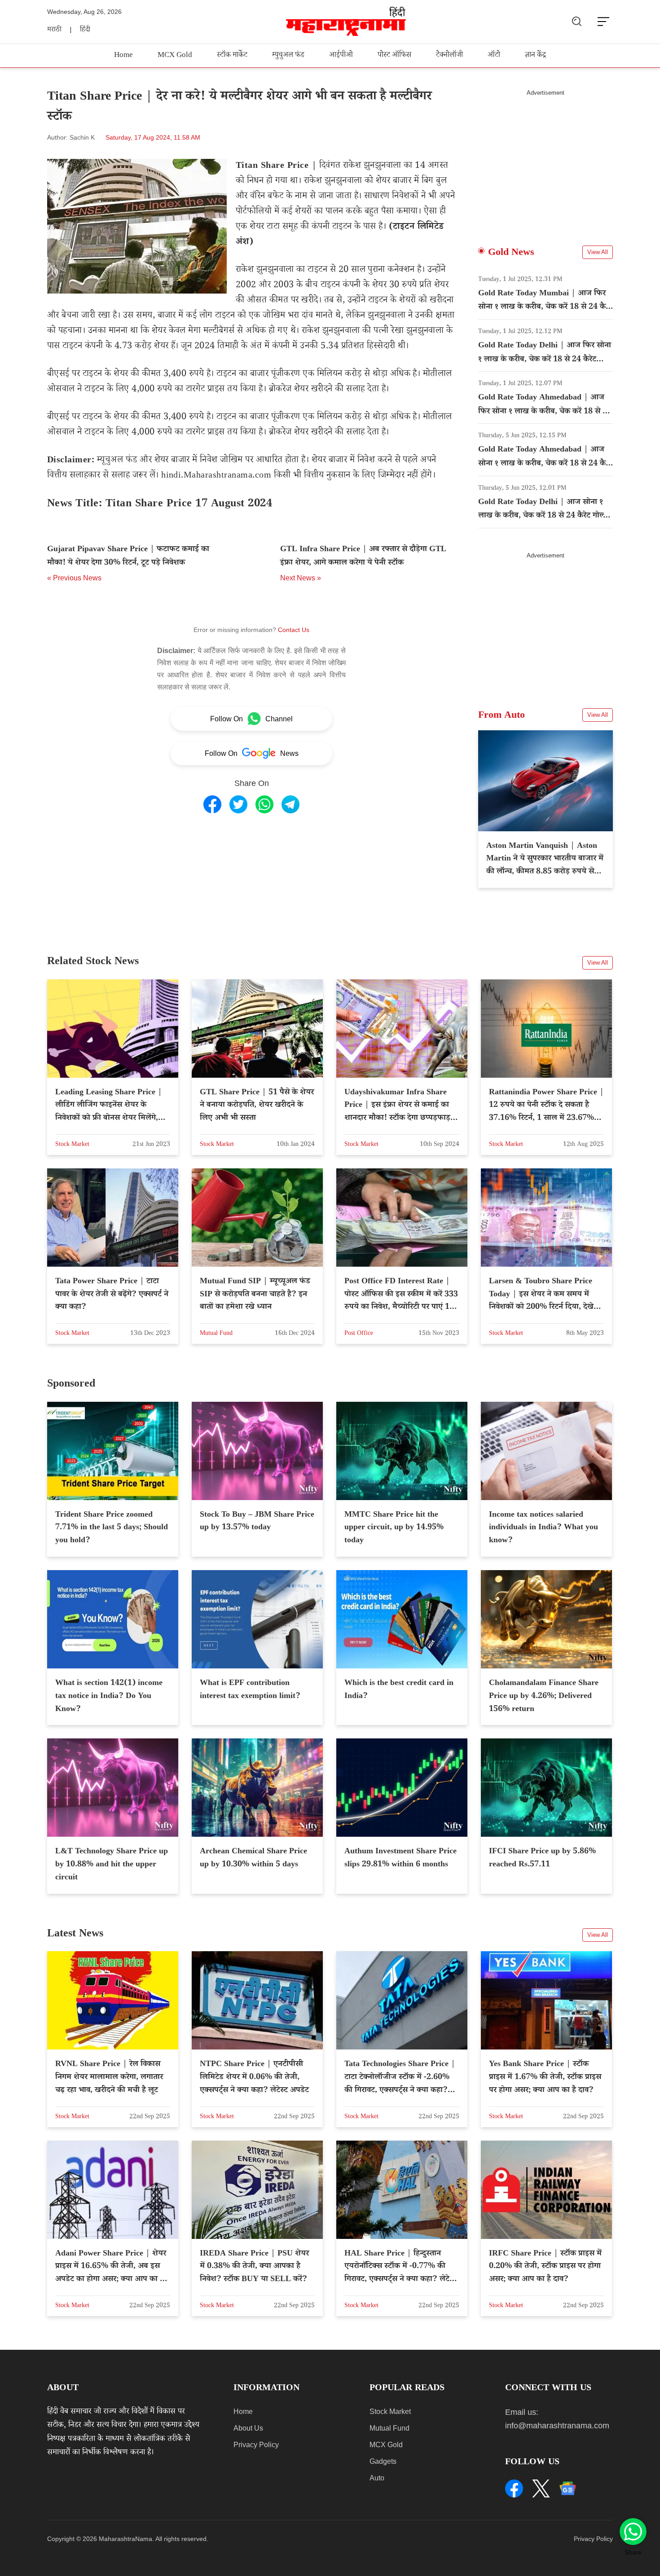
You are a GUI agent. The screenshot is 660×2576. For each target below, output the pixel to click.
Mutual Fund (389, 2428)
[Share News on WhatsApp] (264, 804)
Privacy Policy (256, 2445)
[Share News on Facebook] (212, 804)
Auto (377, 2478)
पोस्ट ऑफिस (394, 56)
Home (123, 56)
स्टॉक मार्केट (232, 56)
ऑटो (494, 56)
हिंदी (85, 30)
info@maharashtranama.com (557, 2426)
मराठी (54, 30)
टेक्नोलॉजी (449, 56)
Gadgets (383, 2461)
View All (598, 252)
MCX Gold (175, 56)
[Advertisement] (546, 159)
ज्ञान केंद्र (535, 56)
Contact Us (294, 630)
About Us (248, 2428)
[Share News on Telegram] (290, 804)
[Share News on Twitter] (238, 804)
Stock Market (390, 2411)
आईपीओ (341, 56)
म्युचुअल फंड (288, 56)
